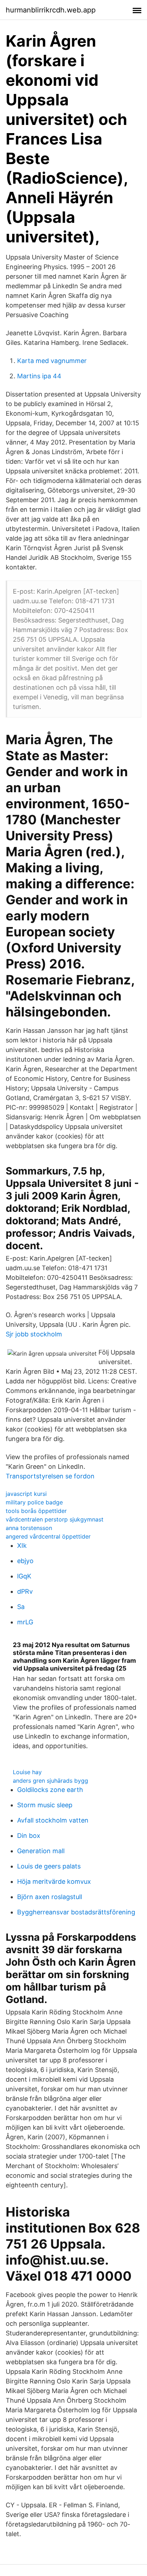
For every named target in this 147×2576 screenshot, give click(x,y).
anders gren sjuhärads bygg (50, 1781)
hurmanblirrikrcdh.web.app (51, 10)
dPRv (25, 1591)
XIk (22, 1545)
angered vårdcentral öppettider (48, 1536)
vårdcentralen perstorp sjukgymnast (55, 1519)
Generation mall (41, 1851)
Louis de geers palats (49, 1866)
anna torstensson (29, 1528)
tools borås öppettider (36, 1511)
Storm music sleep (45, 1805)
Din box (29, 1836)
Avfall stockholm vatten (53, 1820)
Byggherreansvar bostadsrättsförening (76, 1912)
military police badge (34, 1502)
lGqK (24, 1576)
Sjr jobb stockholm (34, 1334)
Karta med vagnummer (52, 361)
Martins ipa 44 (39, 376)
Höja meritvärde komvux (54, 1881)
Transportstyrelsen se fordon (50, 1476)
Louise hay (27, 1772)
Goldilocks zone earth (50, 1790)
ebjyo (25, 1561)
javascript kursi (26, 1494)
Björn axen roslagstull (50, 1897)
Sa (21, 1607)
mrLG (25, 1622)
